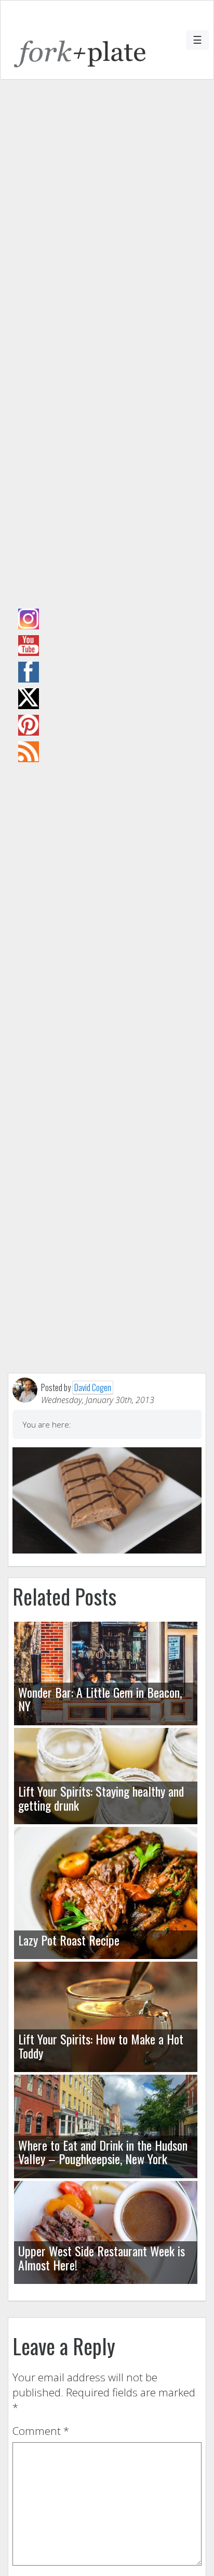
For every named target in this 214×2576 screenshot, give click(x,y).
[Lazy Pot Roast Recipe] (106, 1893)
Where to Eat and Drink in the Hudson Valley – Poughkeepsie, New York (103, 2152)
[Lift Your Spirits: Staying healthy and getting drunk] (106, 1776)
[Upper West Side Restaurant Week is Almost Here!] (106, 2233)
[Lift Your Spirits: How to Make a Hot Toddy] (106, 2017)
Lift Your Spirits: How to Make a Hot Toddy (101, 2045)
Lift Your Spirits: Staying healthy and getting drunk (101, 1798)
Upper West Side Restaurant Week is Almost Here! (102, 2257)
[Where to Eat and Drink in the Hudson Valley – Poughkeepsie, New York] (106, 2126)
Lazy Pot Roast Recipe (69, 1940)
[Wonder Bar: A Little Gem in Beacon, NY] (106, 1674)
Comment (41, 2431)
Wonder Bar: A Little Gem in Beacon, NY (100, 1699)
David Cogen (93, 1387)
